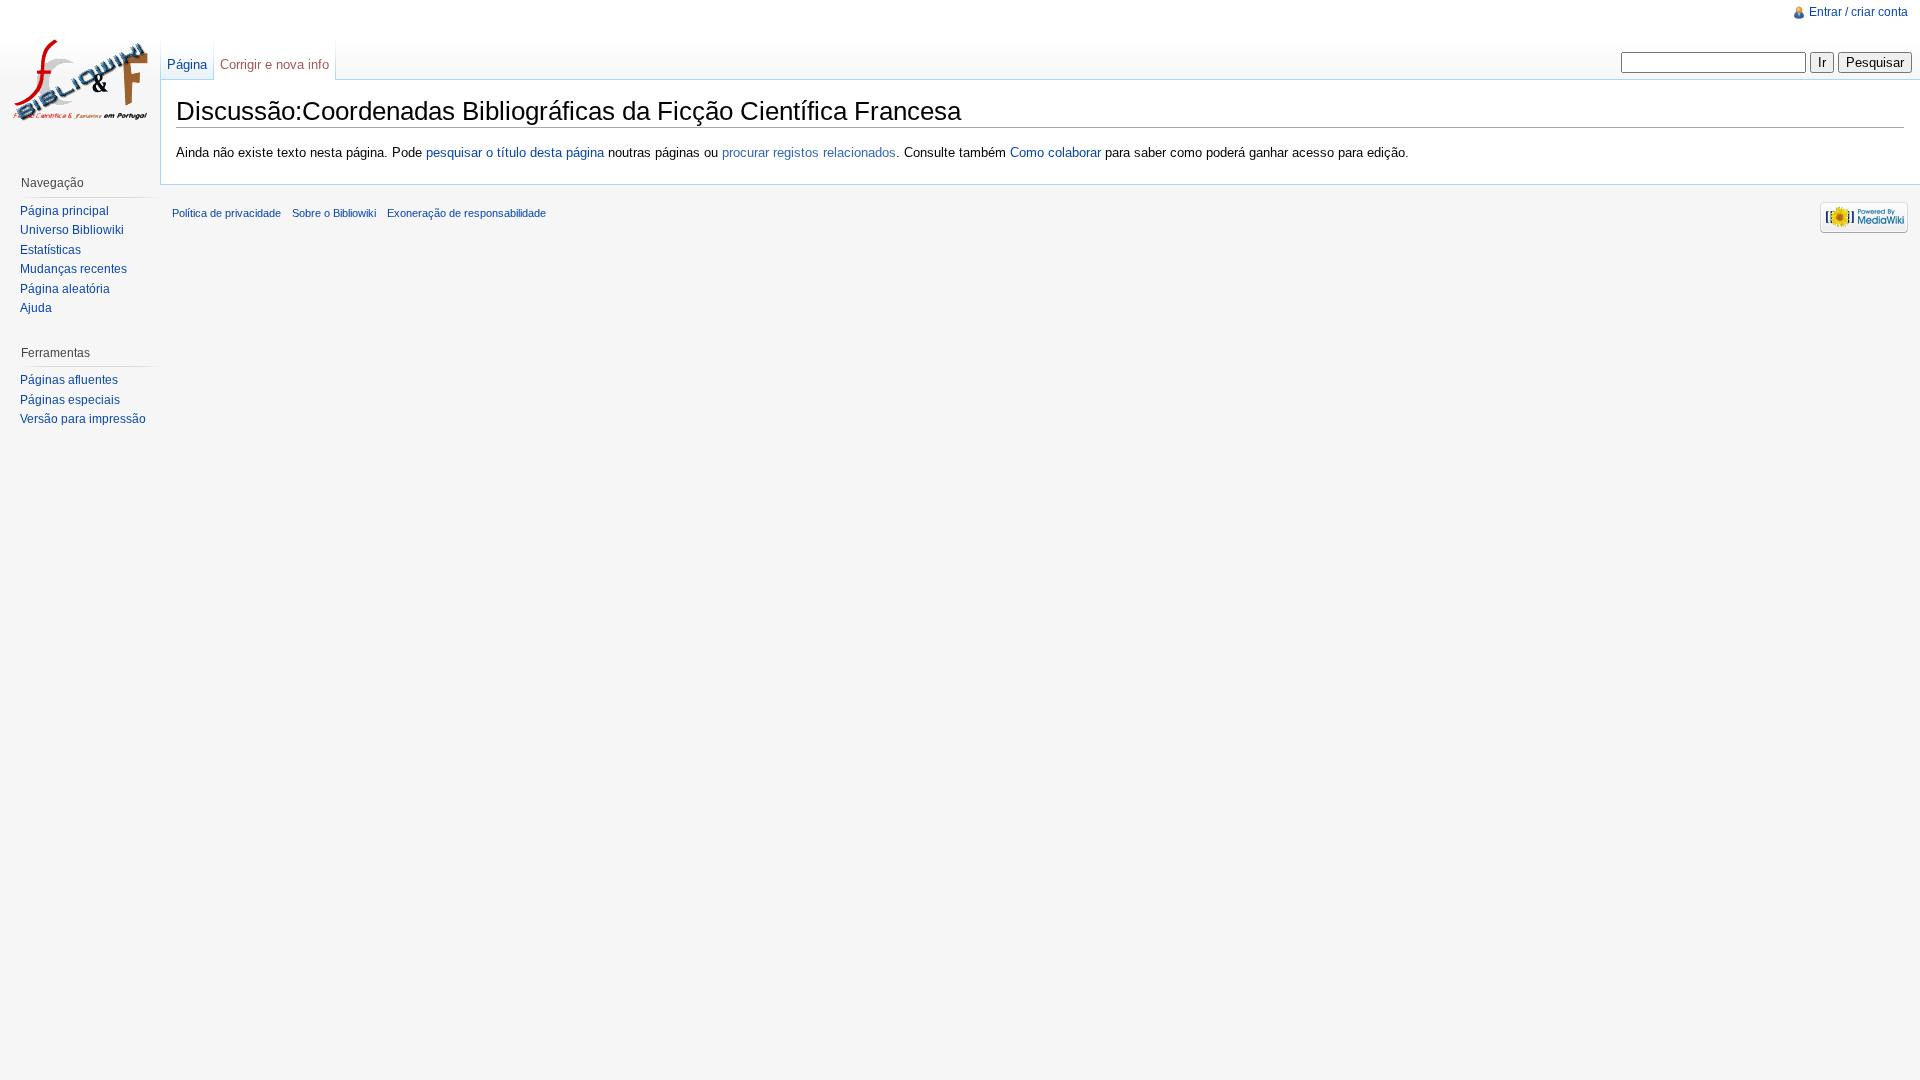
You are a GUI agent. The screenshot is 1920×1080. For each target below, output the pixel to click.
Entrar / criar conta (1858, 12)
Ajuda (36, 308)
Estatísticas (50, 250)
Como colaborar (1055, 152)
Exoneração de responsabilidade (466, 213)
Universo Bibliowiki (72, 230)
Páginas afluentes (69, 380)
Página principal (64, 211)
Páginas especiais (70, 400)
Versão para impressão (83, 419)
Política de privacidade (226, 213)
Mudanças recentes (73, 269)
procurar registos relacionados (809, 152)
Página (187, 64)
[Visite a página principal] (80, 80)
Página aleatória (65, 289)
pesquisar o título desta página (515, 152)
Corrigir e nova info (274, 64)
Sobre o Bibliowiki (334, 213)
